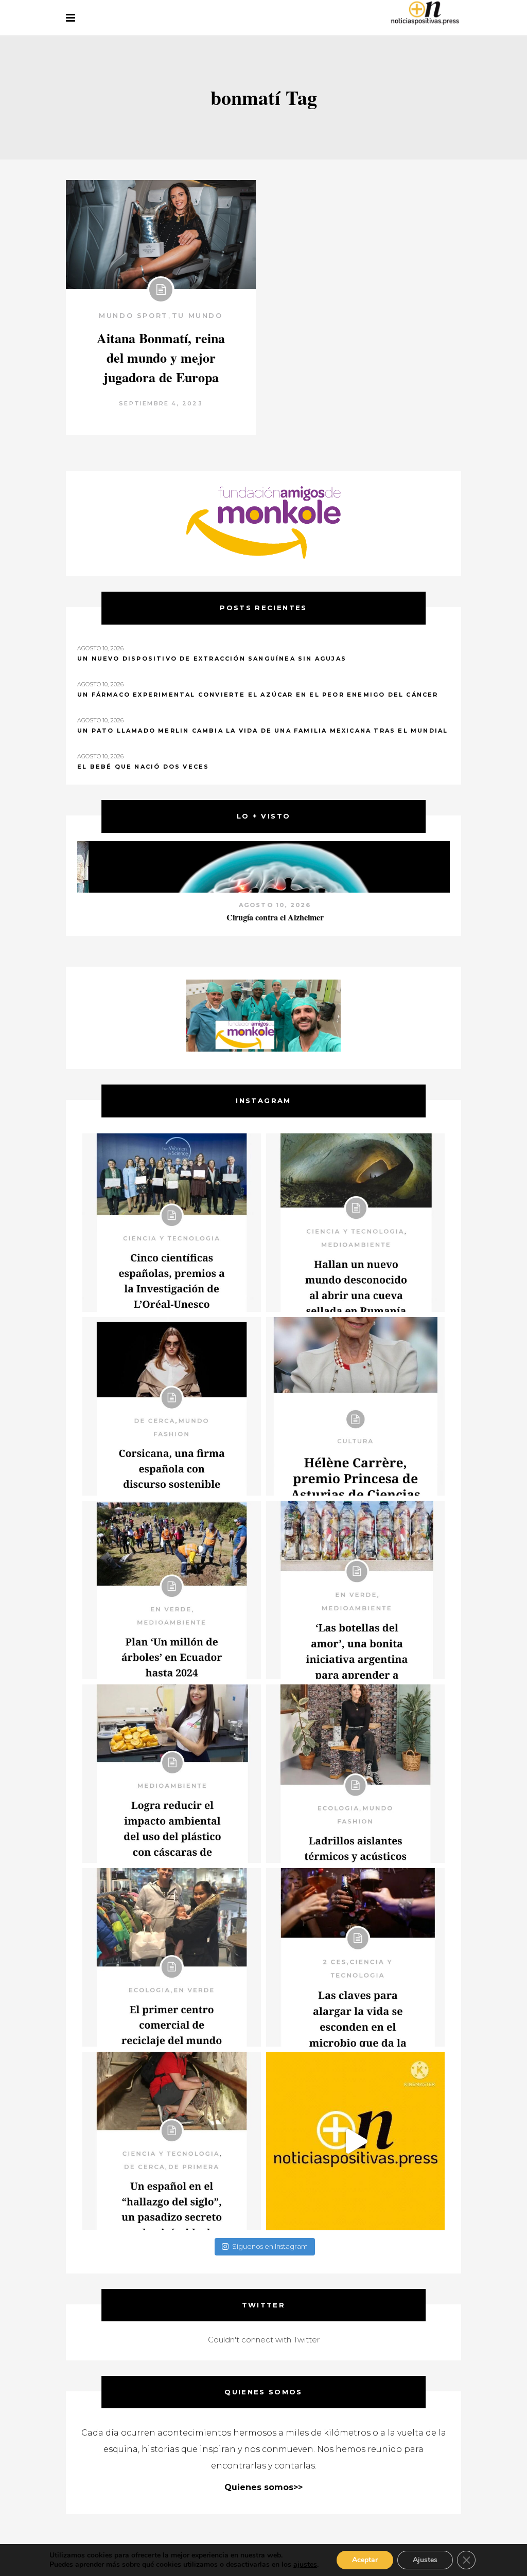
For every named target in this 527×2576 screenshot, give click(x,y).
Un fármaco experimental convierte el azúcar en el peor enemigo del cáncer (258, 695)
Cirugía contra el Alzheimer (264, 917)
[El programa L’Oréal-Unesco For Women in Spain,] (172, 1223)
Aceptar (365, 2560)
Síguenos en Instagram (270, 2246)
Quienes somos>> (263, 2487)
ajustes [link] (305, 2564)
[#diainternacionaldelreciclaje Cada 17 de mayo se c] (355, 1590)
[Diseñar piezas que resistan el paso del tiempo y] (172, 1406)
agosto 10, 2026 (264, 905)
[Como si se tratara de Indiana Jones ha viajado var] (172, 2141)
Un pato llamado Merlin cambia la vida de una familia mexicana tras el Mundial (262, 731)
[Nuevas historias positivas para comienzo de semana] (355, 2141)
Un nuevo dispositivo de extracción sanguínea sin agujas (212, 659)
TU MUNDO (197, 315)
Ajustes (425, 2560)
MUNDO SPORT (134, 315)
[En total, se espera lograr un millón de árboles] (172, 1590)
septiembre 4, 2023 (161, 403)
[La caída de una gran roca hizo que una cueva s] (355, 1223)
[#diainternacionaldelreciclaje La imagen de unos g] (172, 1957)
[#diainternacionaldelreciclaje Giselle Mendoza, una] (172, 1774)
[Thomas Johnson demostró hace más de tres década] (355, 1957)
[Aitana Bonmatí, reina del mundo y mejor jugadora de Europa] (161, 235)
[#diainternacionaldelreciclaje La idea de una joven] (355, 1774)
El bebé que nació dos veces (143, 767)
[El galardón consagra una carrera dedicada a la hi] (355, 1406)
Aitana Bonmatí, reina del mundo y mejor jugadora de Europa (161, 358)
